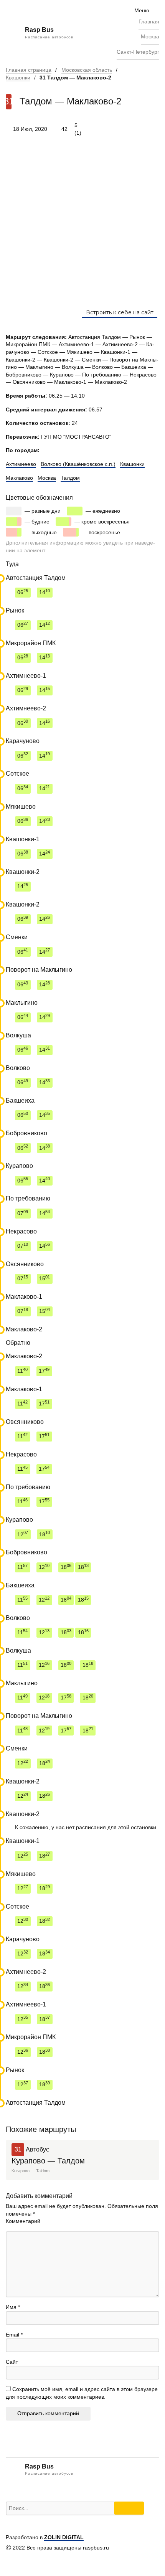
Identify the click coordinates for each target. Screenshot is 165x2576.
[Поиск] (129, 2508)
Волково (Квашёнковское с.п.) (78, 464)
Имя (13, 2307)
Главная (149, 21)
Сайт (12, 2362)
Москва (150, 36)
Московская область (87, 70)
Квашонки (18, 78)
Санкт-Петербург (138, 52)
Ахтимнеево (21, 464)
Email (14, 2335)
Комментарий (23, 2221)
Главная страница (29, 70)
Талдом (70, 478)
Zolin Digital (64, 2537)
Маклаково (19, 478)
